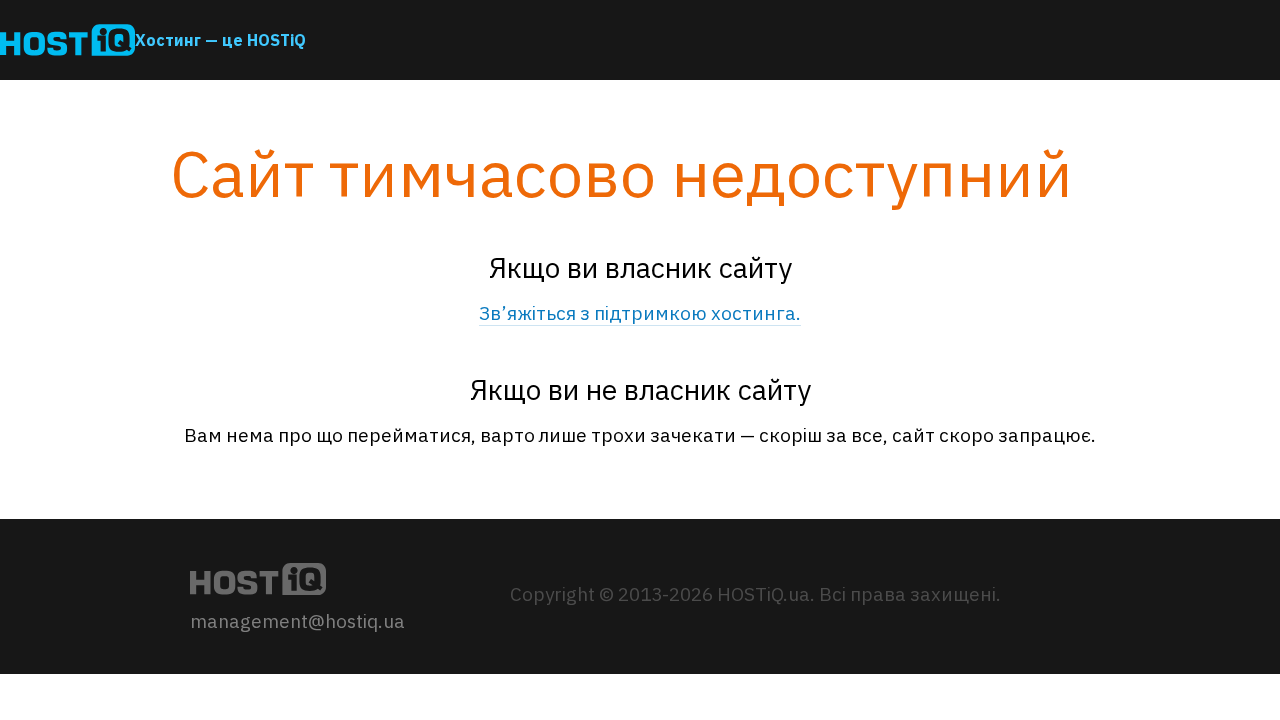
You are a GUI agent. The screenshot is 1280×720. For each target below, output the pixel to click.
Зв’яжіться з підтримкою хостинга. (640, 313)
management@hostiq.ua (297, 621)
